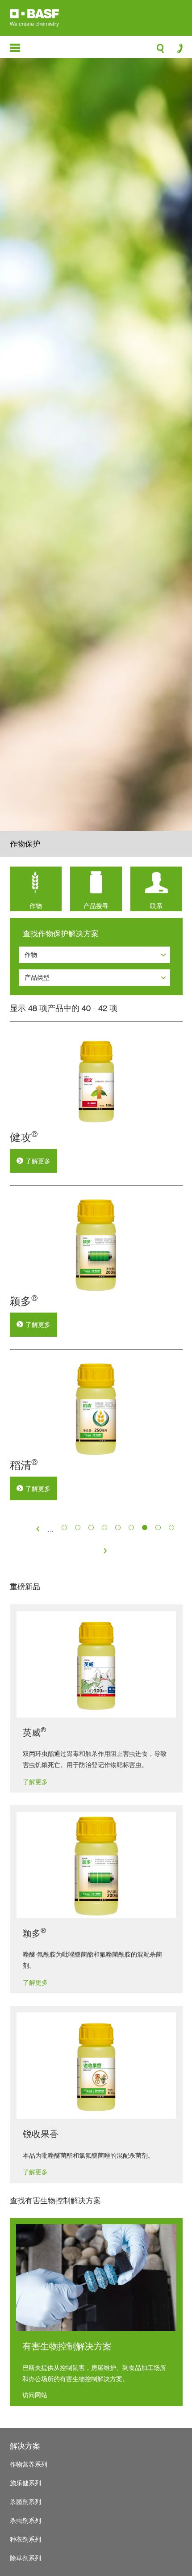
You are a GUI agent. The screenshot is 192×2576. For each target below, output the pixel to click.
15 (158, 1528)
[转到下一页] (105, 1552)
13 (131, 1528)
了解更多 (38, 1161)
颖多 (24, 1301)
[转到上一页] (38, 1530)
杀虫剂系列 (25, 2520)
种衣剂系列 (25, 2539)
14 (145, 1528)
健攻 (24, 1137)
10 (91, 1528)
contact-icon (177, 51)
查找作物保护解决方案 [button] (61, 934)
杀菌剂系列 (25, 2502)
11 (104, 1528)
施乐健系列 (25, 2483)
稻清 (24, 1465)
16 (171, 1528)
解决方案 (25, 2446)
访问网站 (35, 2395)
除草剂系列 (25, 2558)
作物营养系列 (29, 2464)
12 (118, 1528)
